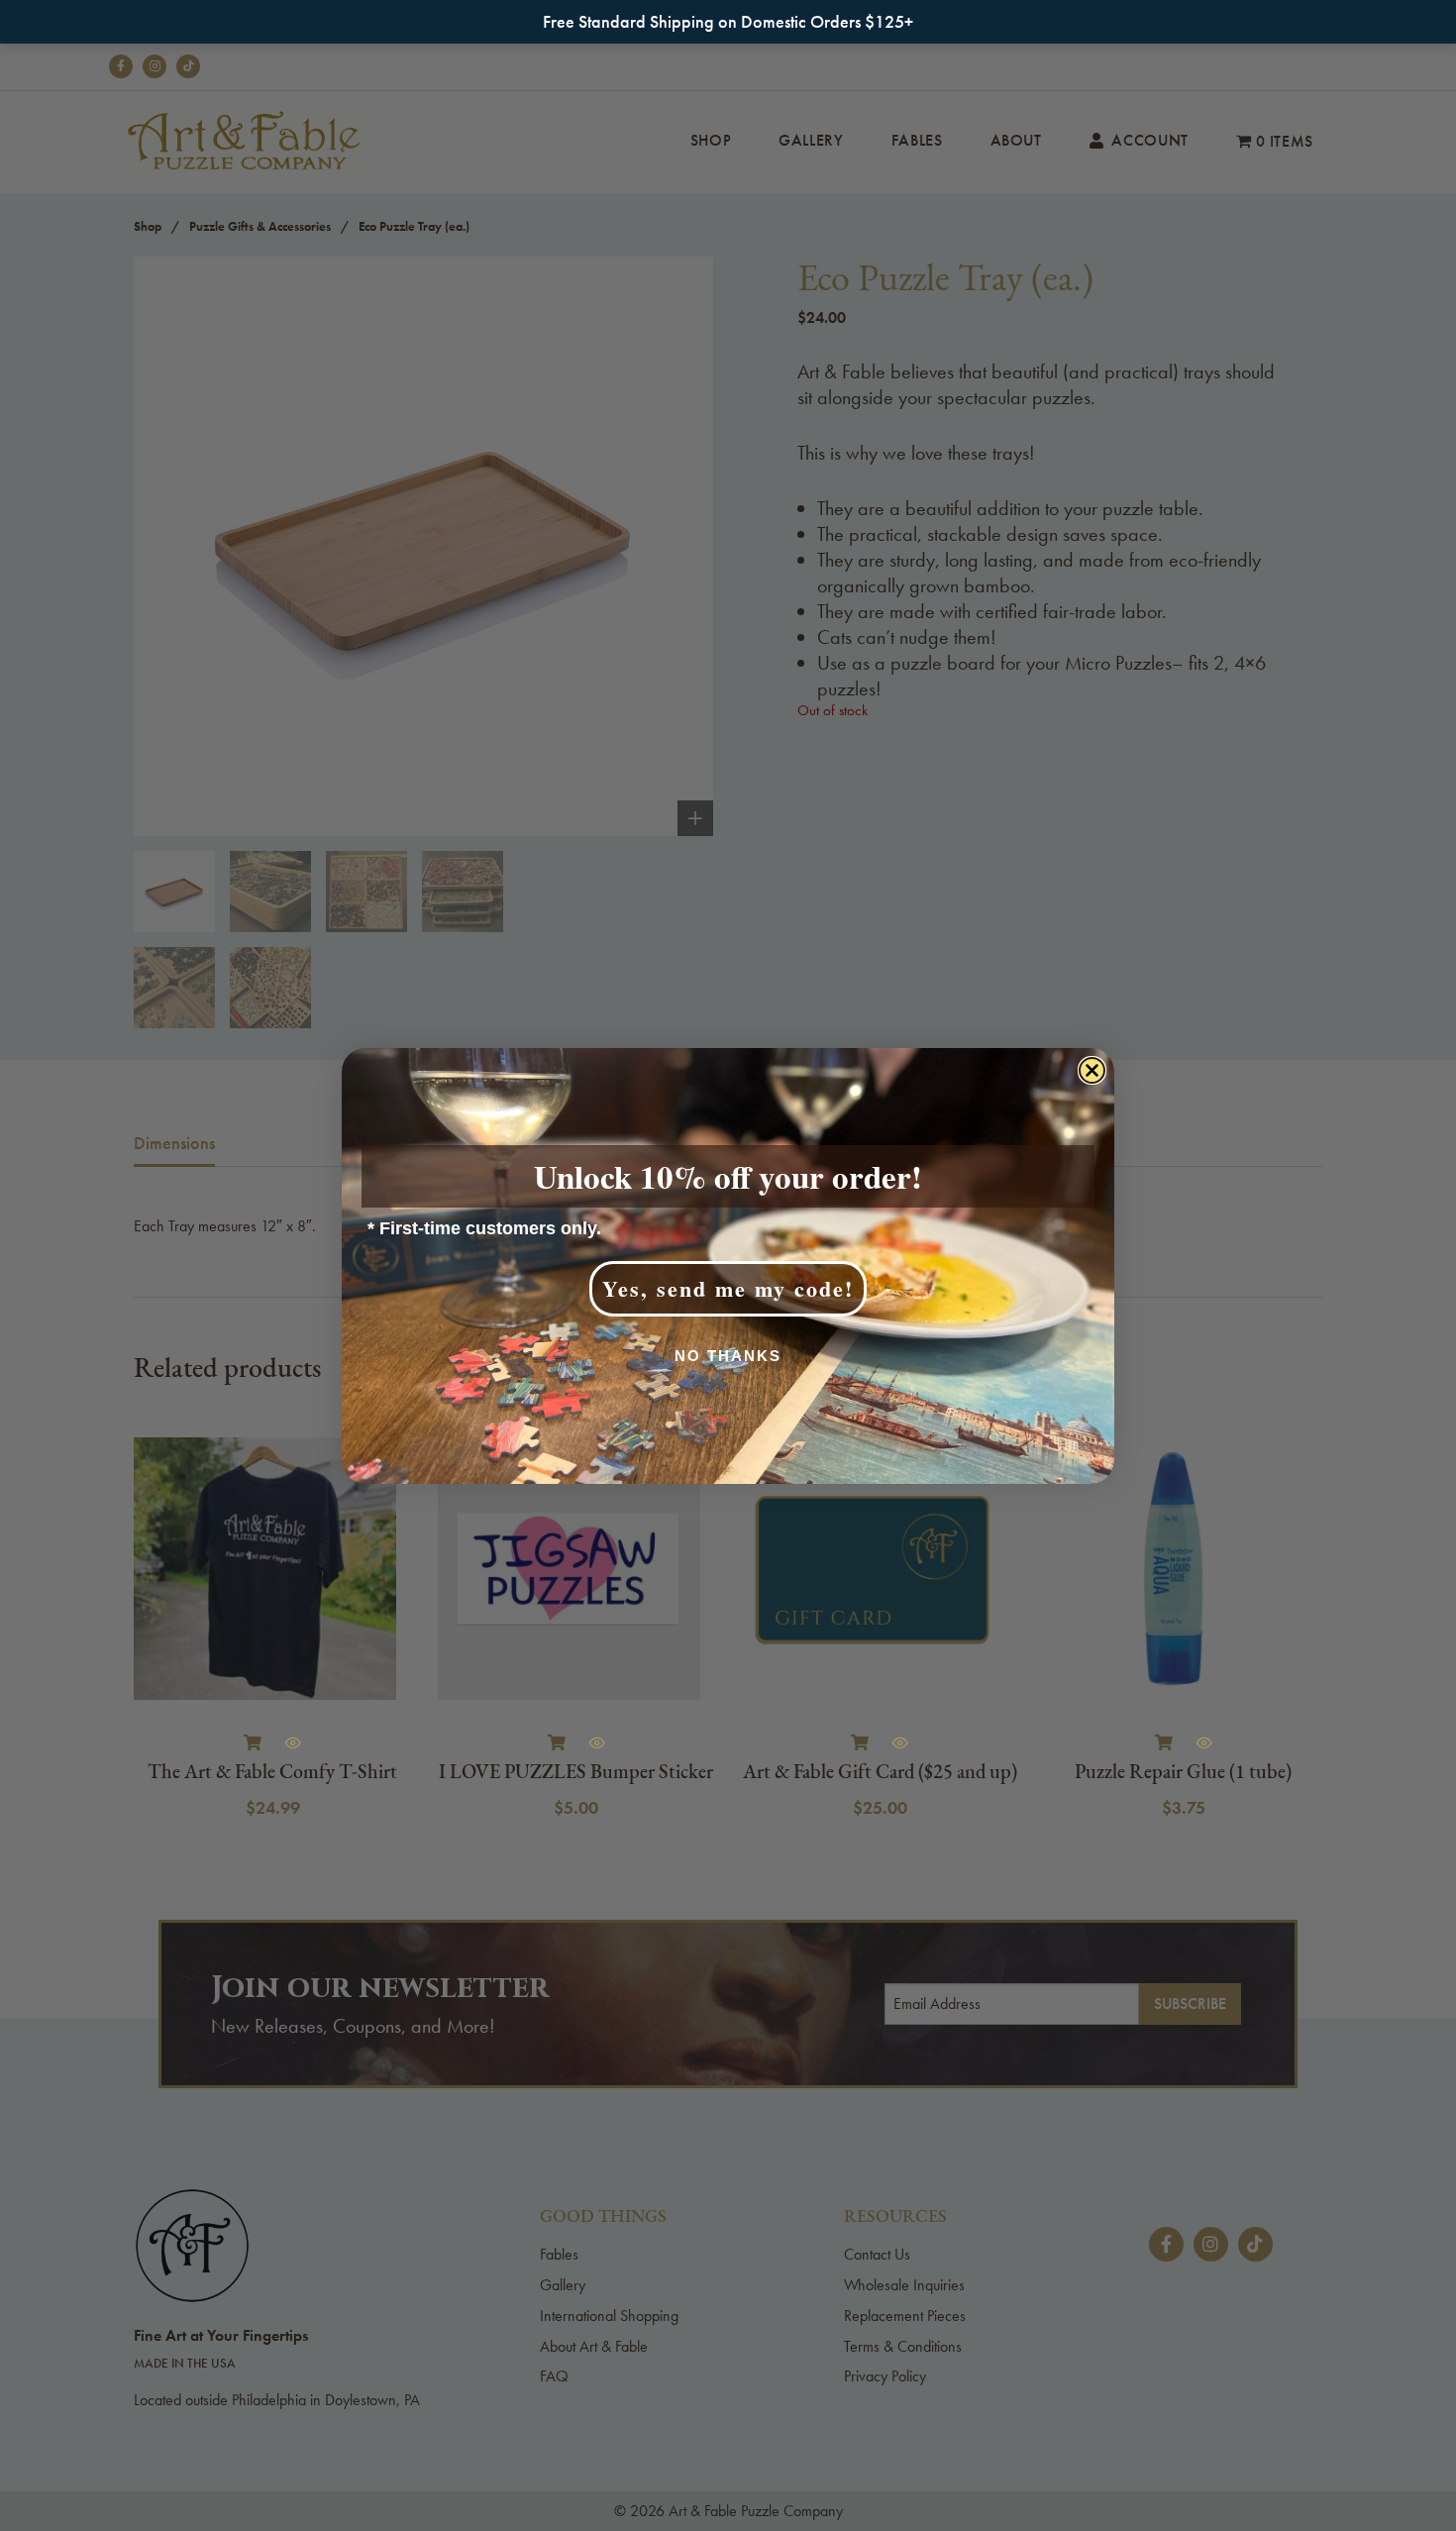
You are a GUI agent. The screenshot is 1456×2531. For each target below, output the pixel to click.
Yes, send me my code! (728, 1288)
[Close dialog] (1092, 1070)
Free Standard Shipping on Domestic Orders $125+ (728, 21)
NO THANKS (728, 1356)
